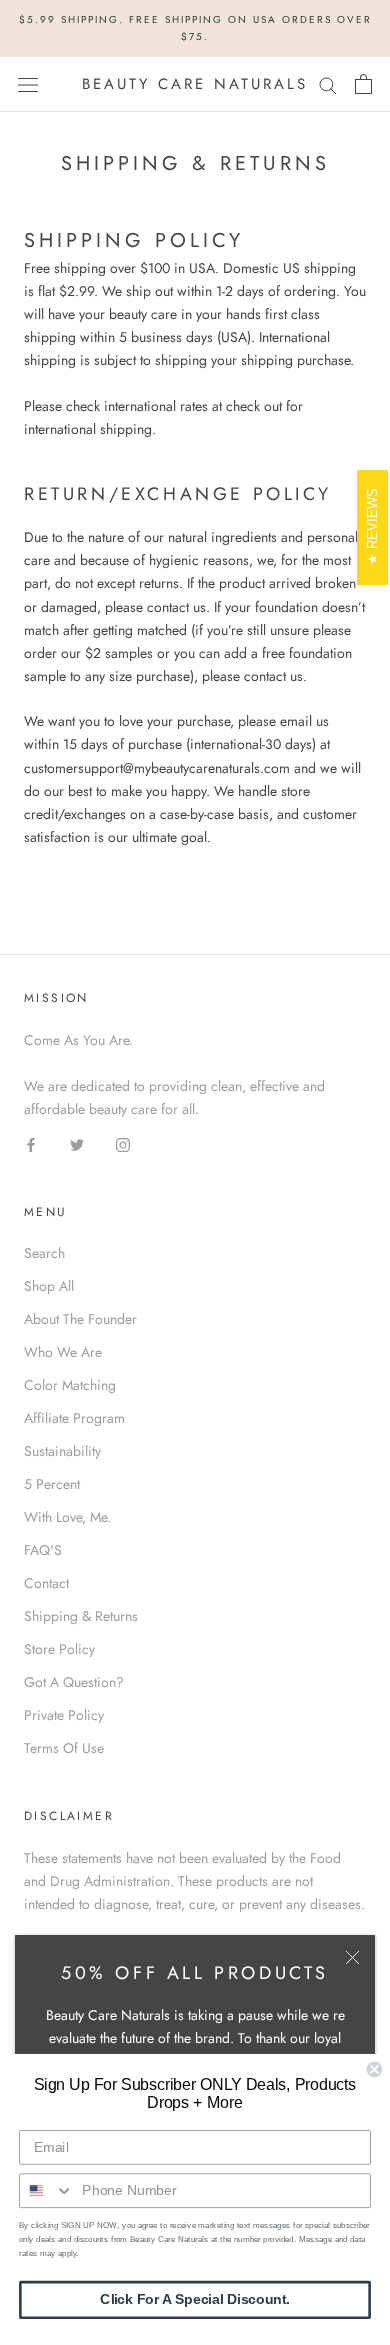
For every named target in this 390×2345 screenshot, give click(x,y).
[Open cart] (363, 84)
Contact (46, 1583)
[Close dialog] (374, 2069)
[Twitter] (77, 1143)
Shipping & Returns (81, 1616)
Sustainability (62, 1451)
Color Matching (70, 1385)
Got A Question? (74, 1682)
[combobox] (47, 2190)
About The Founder (80, 1319)
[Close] (352, 1957)
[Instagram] (123, 1143)
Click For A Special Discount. (195, 2299)
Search (44, 1253)
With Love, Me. (67, 1517)
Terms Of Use (64, 1748)
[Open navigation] (28, 84)
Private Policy (64, 1715)
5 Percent (52, 1484)
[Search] (328, 84)
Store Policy (59, 1649)
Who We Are (63, 1352)
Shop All (49, 1286)
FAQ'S (43, 1550)
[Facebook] (31, 1143)
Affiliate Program (74, 1418)
